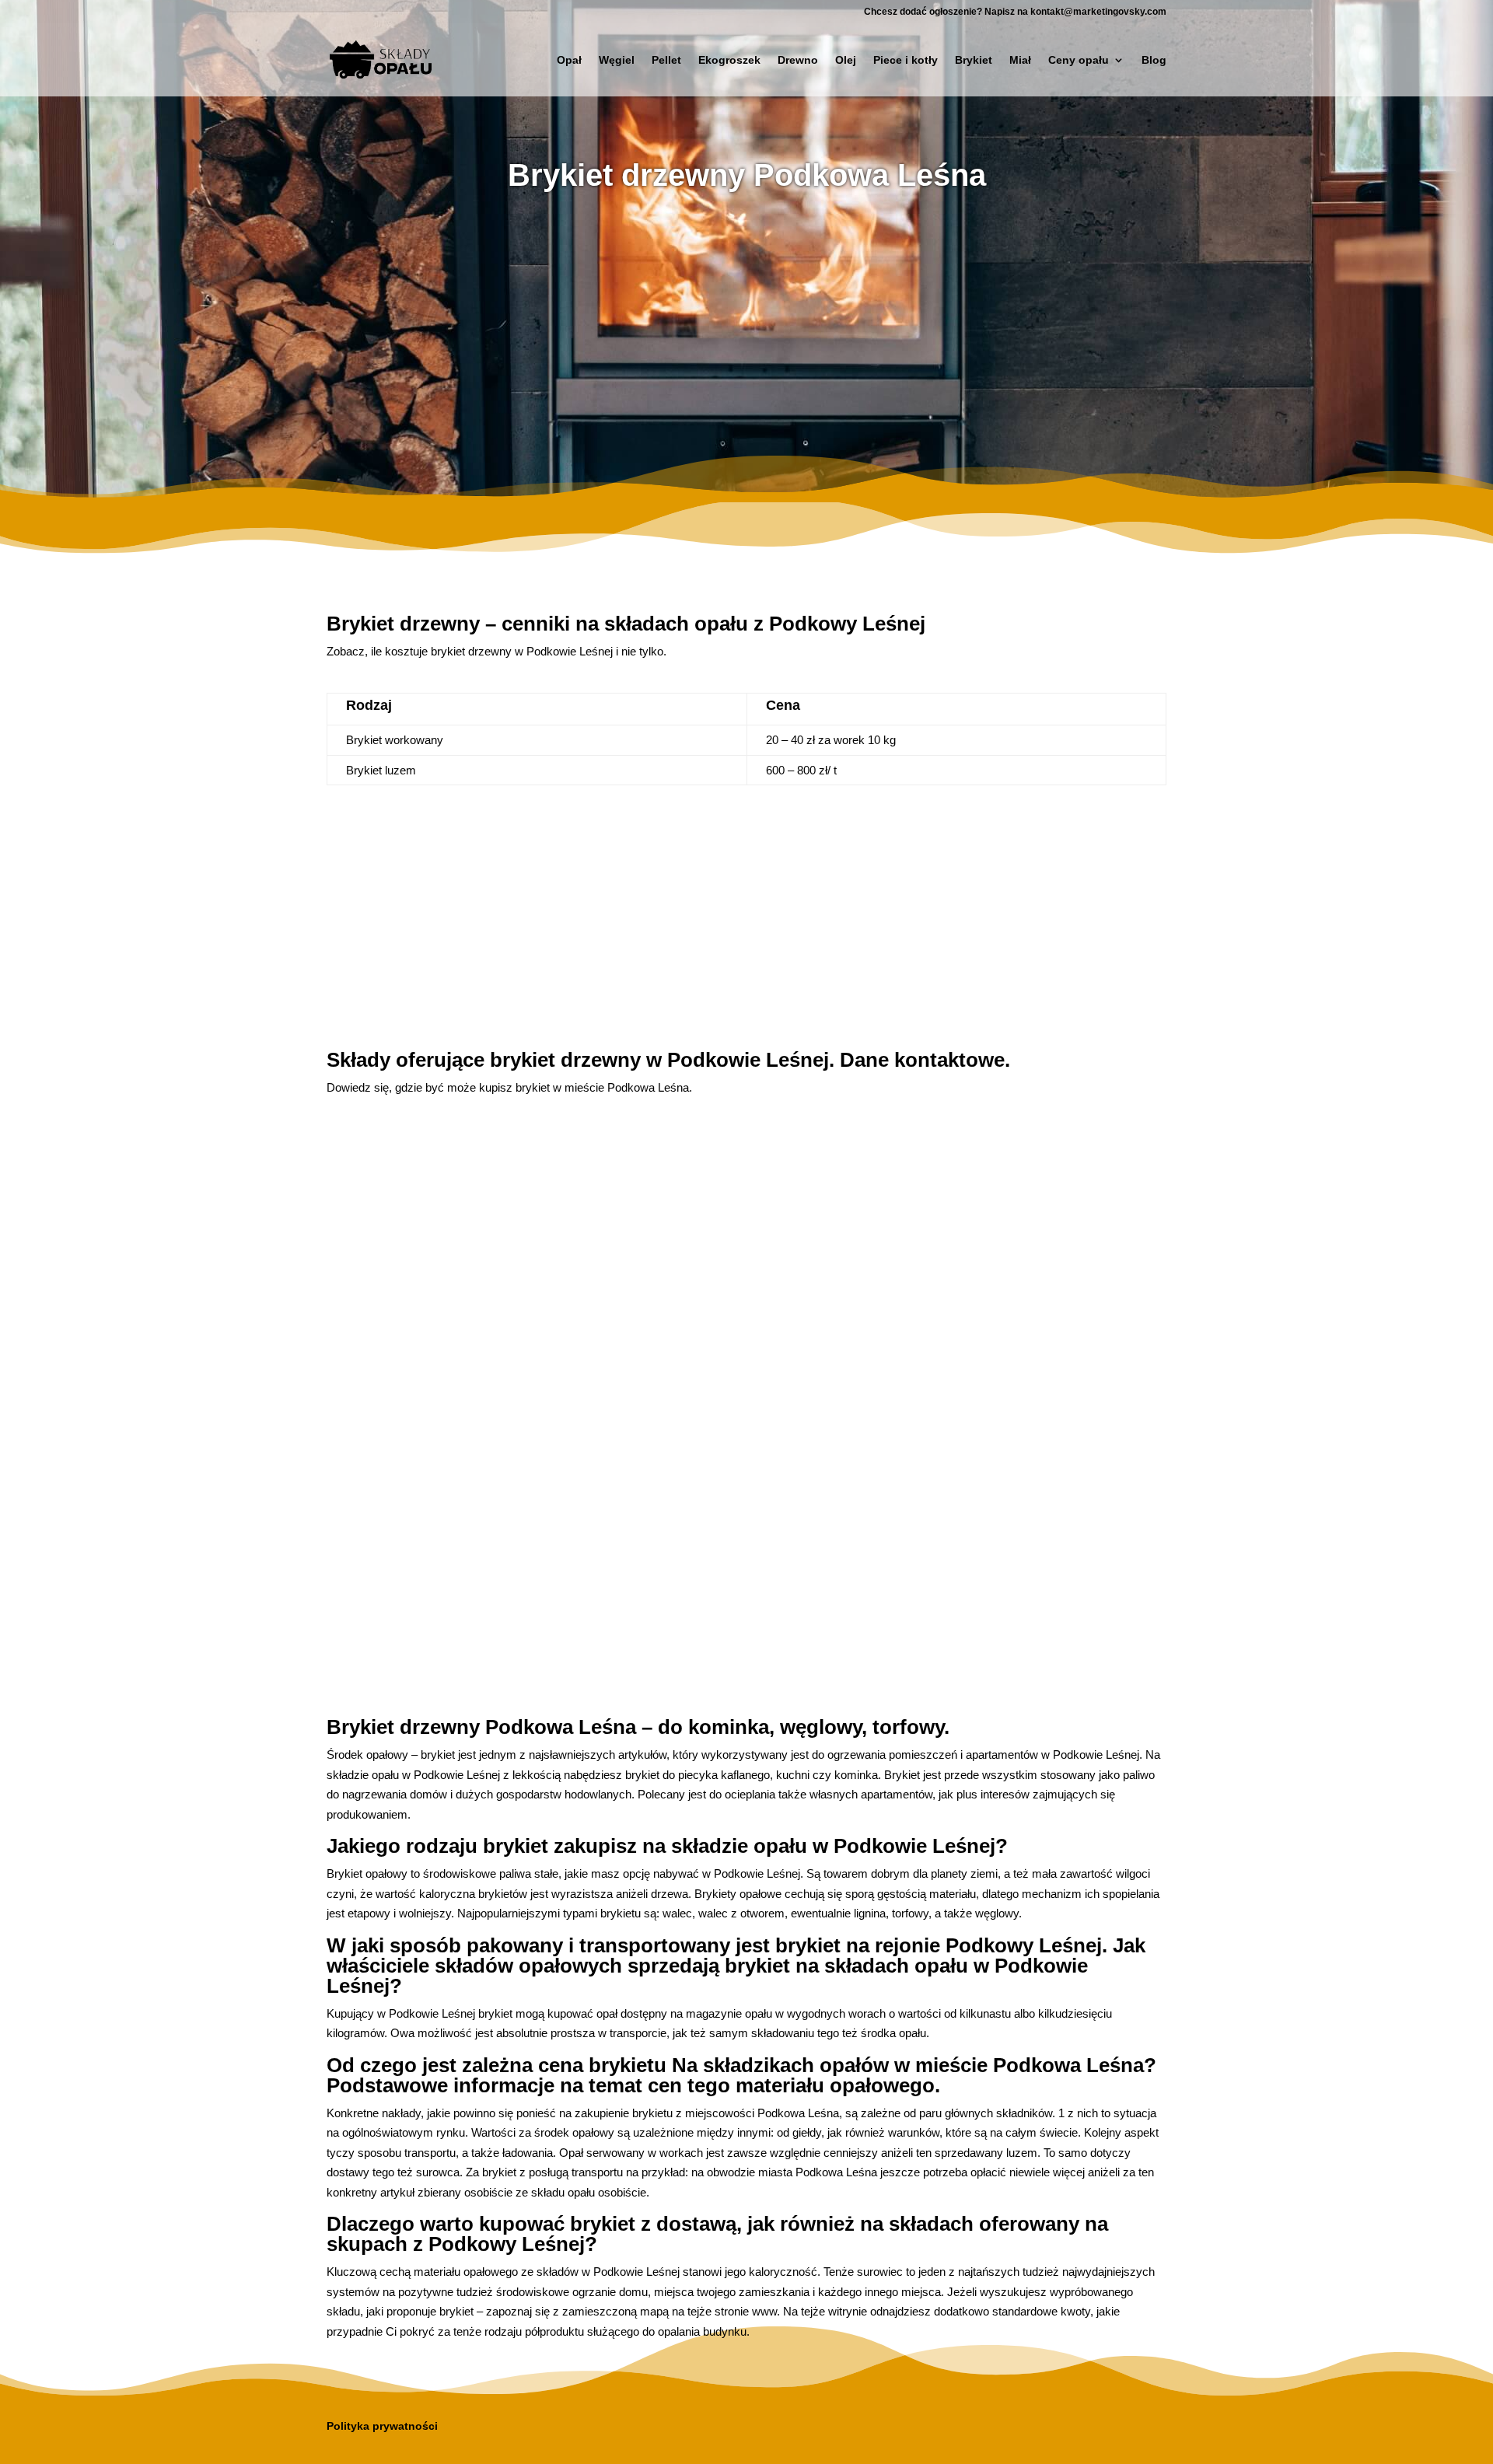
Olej (846, 60)
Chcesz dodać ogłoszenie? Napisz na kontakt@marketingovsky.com (1015, 12)
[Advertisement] (746, 330)
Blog (1154, 60)
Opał (569, 60)
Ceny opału (1079, 60)
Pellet (666, 60)
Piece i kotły (906, 60)
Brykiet (974, 60)
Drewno (798, 60)
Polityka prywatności (382, 2426)
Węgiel (617, 60)
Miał (1020, 60)
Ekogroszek (729, 60)
